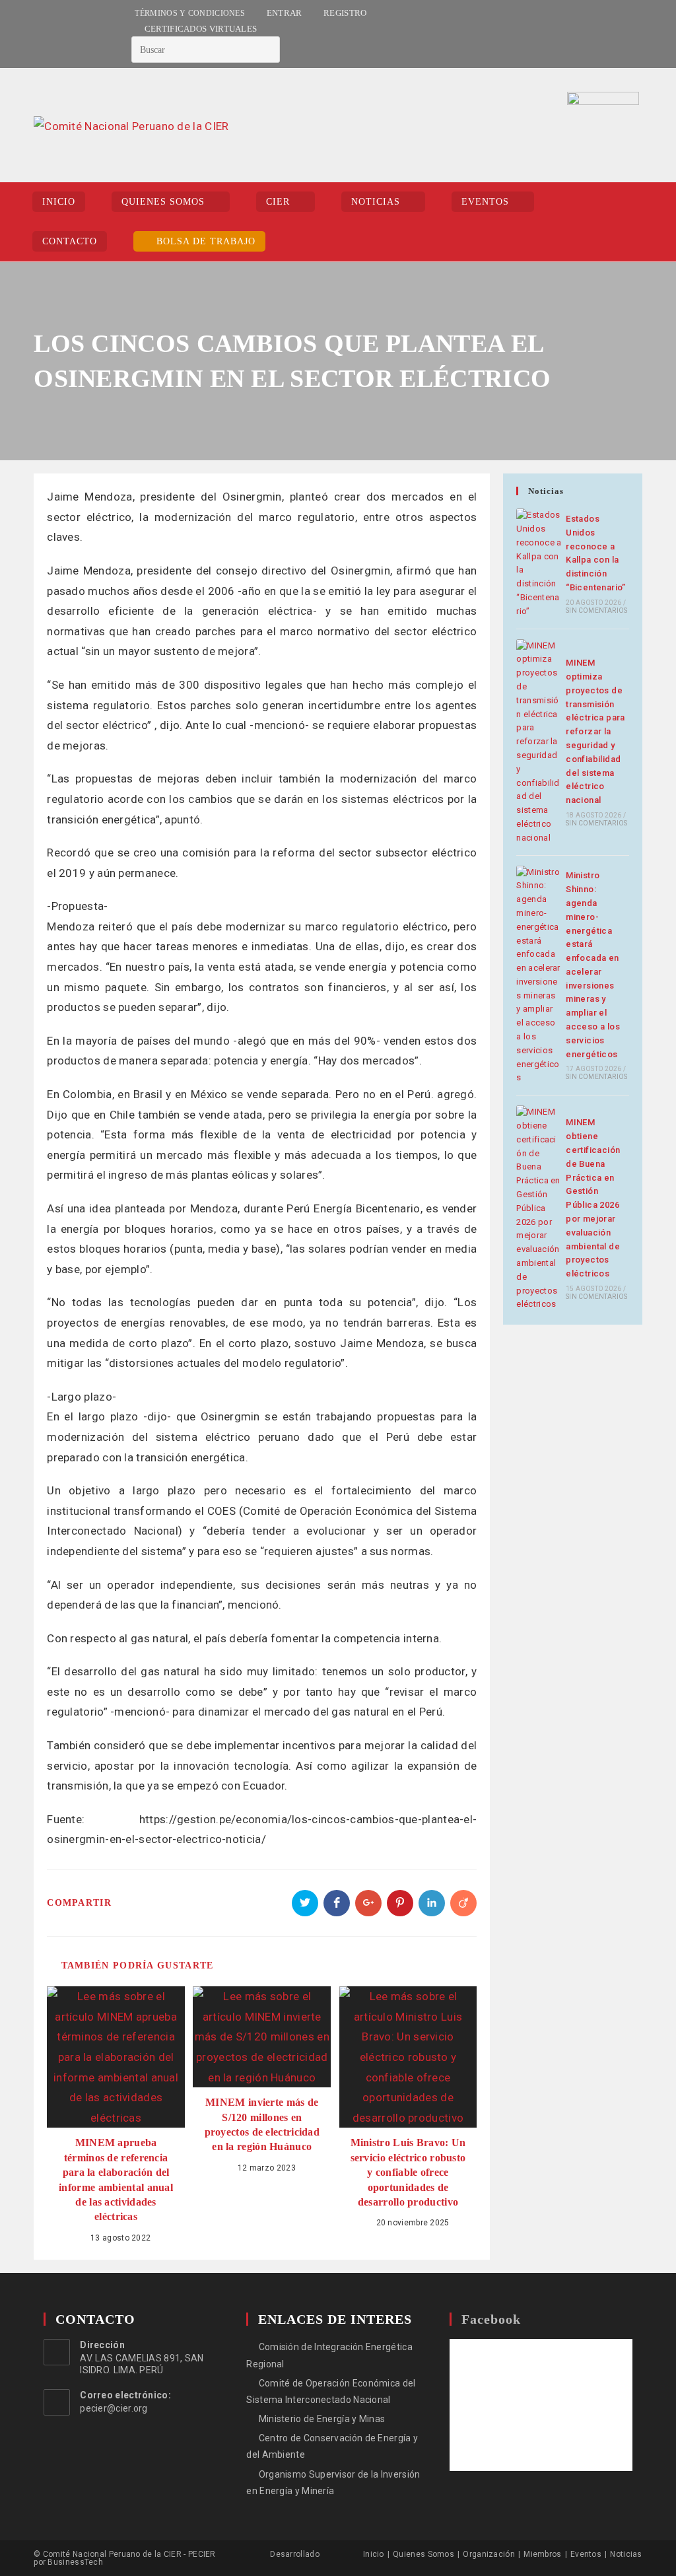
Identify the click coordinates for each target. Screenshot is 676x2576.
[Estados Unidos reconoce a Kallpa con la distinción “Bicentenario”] (539, 563)
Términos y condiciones (190, 13)
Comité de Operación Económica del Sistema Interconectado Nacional (331, 2391)
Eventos (586, 2554)
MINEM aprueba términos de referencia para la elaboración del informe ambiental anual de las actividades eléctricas (116, 2179)
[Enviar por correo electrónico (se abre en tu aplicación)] (70, 34)
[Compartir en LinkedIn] (432, 1903)
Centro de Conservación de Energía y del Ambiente (332, 2446)
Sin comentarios (596, 610)
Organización (489, 2554)
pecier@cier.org (114, 2408)
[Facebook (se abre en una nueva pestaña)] (40, 34)
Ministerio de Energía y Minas (322, 2419)
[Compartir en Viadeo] (463, 1903)
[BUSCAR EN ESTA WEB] (206, 49)
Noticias (626, 2554)
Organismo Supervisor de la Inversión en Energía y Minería (333, 2483)
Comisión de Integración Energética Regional (329, 2355)
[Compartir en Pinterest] (400, 1903)
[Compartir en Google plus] (368, 1903)
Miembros (542, 2554)
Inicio (374, 2554)
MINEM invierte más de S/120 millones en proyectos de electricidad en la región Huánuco (262, 2124)
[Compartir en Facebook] (337, 1903)
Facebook (491, 2319)
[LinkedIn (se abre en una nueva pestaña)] (54, 34)
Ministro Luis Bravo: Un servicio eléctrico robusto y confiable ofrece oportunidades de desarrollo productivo (408, 2172)
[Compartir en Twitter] (305, 1903)
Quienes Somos (423, 2554)
